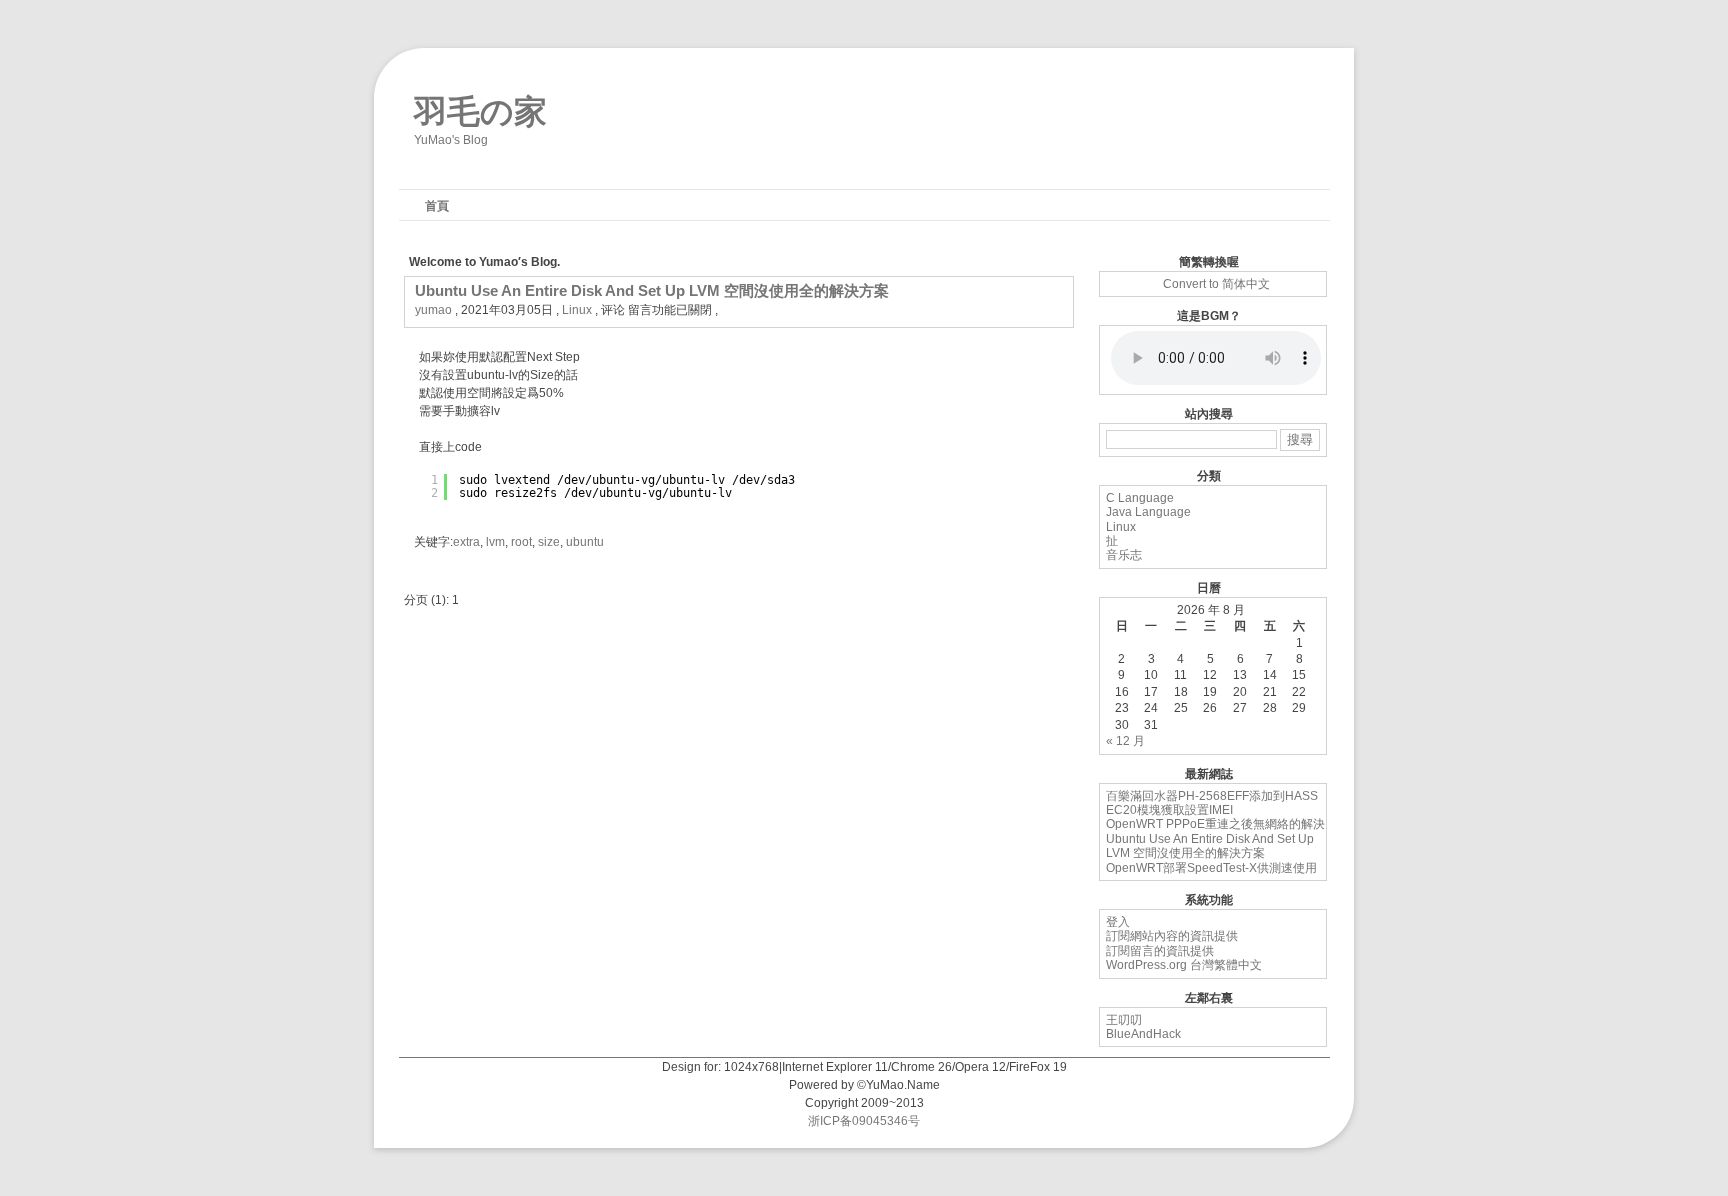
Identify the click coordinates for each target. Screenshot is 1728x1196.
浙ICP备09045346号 (864, 1121)
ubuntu (585, 542)
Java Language (1148, 512)
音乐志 (1124, 555)
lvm (495, 542)
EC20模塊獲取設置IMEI (1169, 810)
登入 (1118, 922)
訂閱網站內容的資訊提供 (1172, 936)
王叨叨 (1124, 1020)
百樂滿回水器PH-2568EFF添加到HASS (1212, 796)
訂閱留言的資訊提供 (1160, 951)
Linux (577, 310)
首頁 (437, 206)
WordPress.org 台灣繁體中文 (1184, 965)
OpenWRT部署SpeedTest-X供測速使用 (1211, 868)
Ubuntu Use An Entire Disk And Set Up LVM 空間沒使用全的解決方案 (652, 290)
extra (466, 542)
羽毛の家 (480, 107)
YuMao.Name (903, 1085)
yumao (433, 310)
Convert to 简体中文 (1216, 284)
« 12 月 (1125, 741)
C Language (1140, 498)
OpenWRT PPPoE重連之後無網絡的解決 (1215, 824)
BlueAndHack (1143, 1034)
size (549, 542)
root (521, 542)
